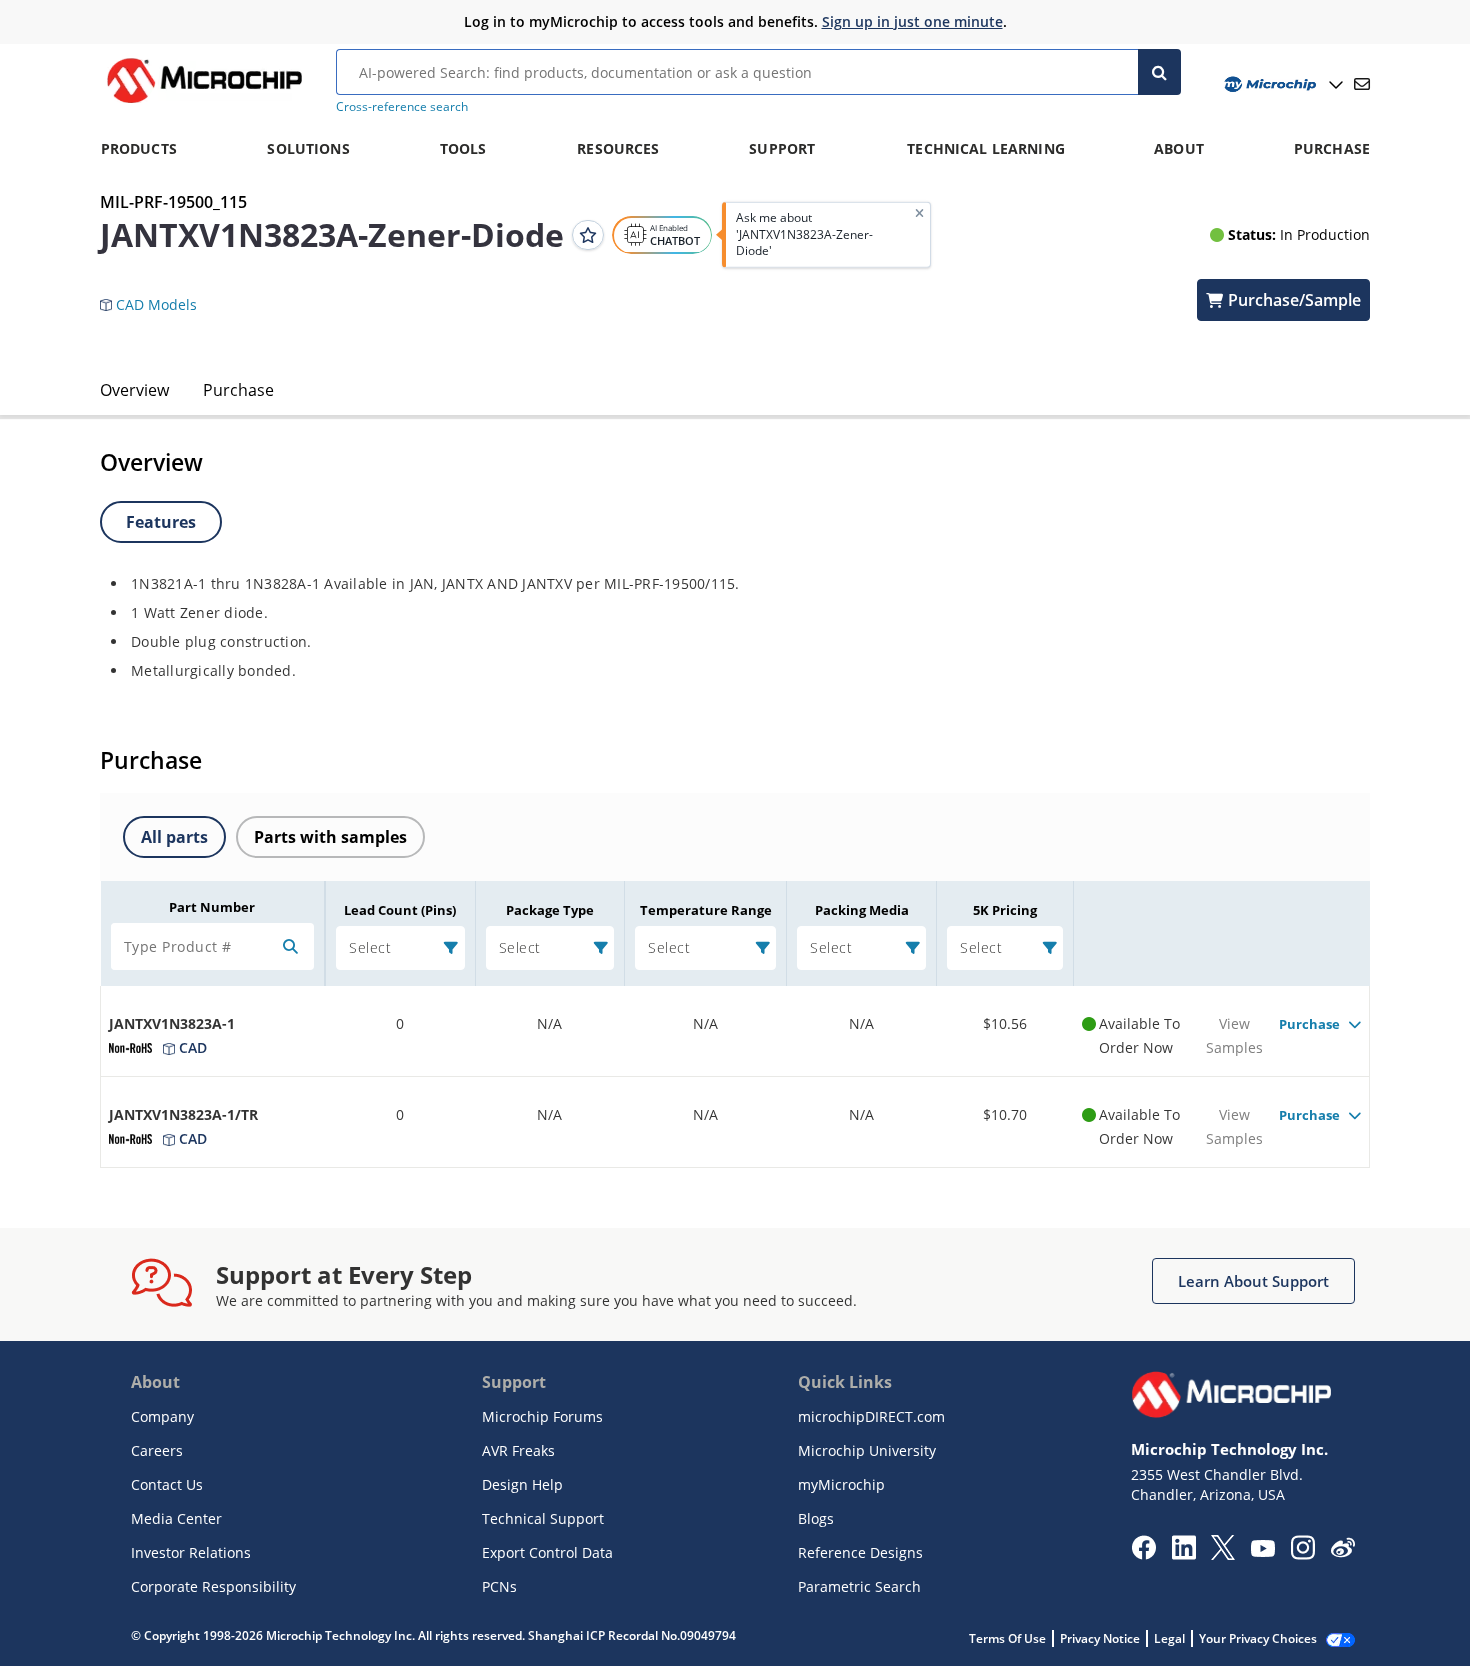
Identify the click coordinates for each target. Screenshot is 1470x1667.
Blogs (816, 1518)
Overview (134, 390)
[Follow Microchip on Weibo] (1342, 1552)
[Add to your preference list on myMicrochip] (588, 235)
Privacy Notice (1100, 1638)
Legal (1169, 1638)
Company (162, 1416)
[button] (158, 296)
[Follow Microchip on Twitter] (1223, 1554)
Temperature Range (706, 910)
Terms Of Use (1007, 1638)
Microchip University (867, 1450)
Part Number (212, 907)
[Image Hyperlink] (204, 103)
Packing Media (862, 910)
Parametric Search (859, 1586)
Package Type (550, 910)
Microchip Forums (542, 1416)
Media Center (176, 1518)
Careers (157, 1450)
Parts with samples (330, 837)
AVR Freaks (518, 1450)
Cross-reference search (402, 106)
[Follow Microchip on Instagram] (1302, 1554)
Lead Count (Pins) (400, 910)
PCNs (499, 1586)
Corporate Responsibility (213, 1586)
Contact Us (167, 1484)
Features (161, 522)
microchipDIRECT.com (871, 1416)
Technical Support (543, 1518)
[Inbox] (1362, 84)
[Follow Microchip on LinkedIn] (1183, 1554)
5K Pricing (1005, 910)
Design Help (522, 1484)
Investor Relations (191, 1552)
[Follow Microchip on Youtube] (1262, 1551)
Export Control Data (547, 1552)
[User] (1281, 84)
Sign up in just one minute (912, 21)
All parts (174, 837)
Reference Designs (860, 1552)
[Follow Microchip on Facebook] (1143, 1554)
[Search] (1159, 72)
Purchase (238, 390)
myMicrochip (841, 1484)
